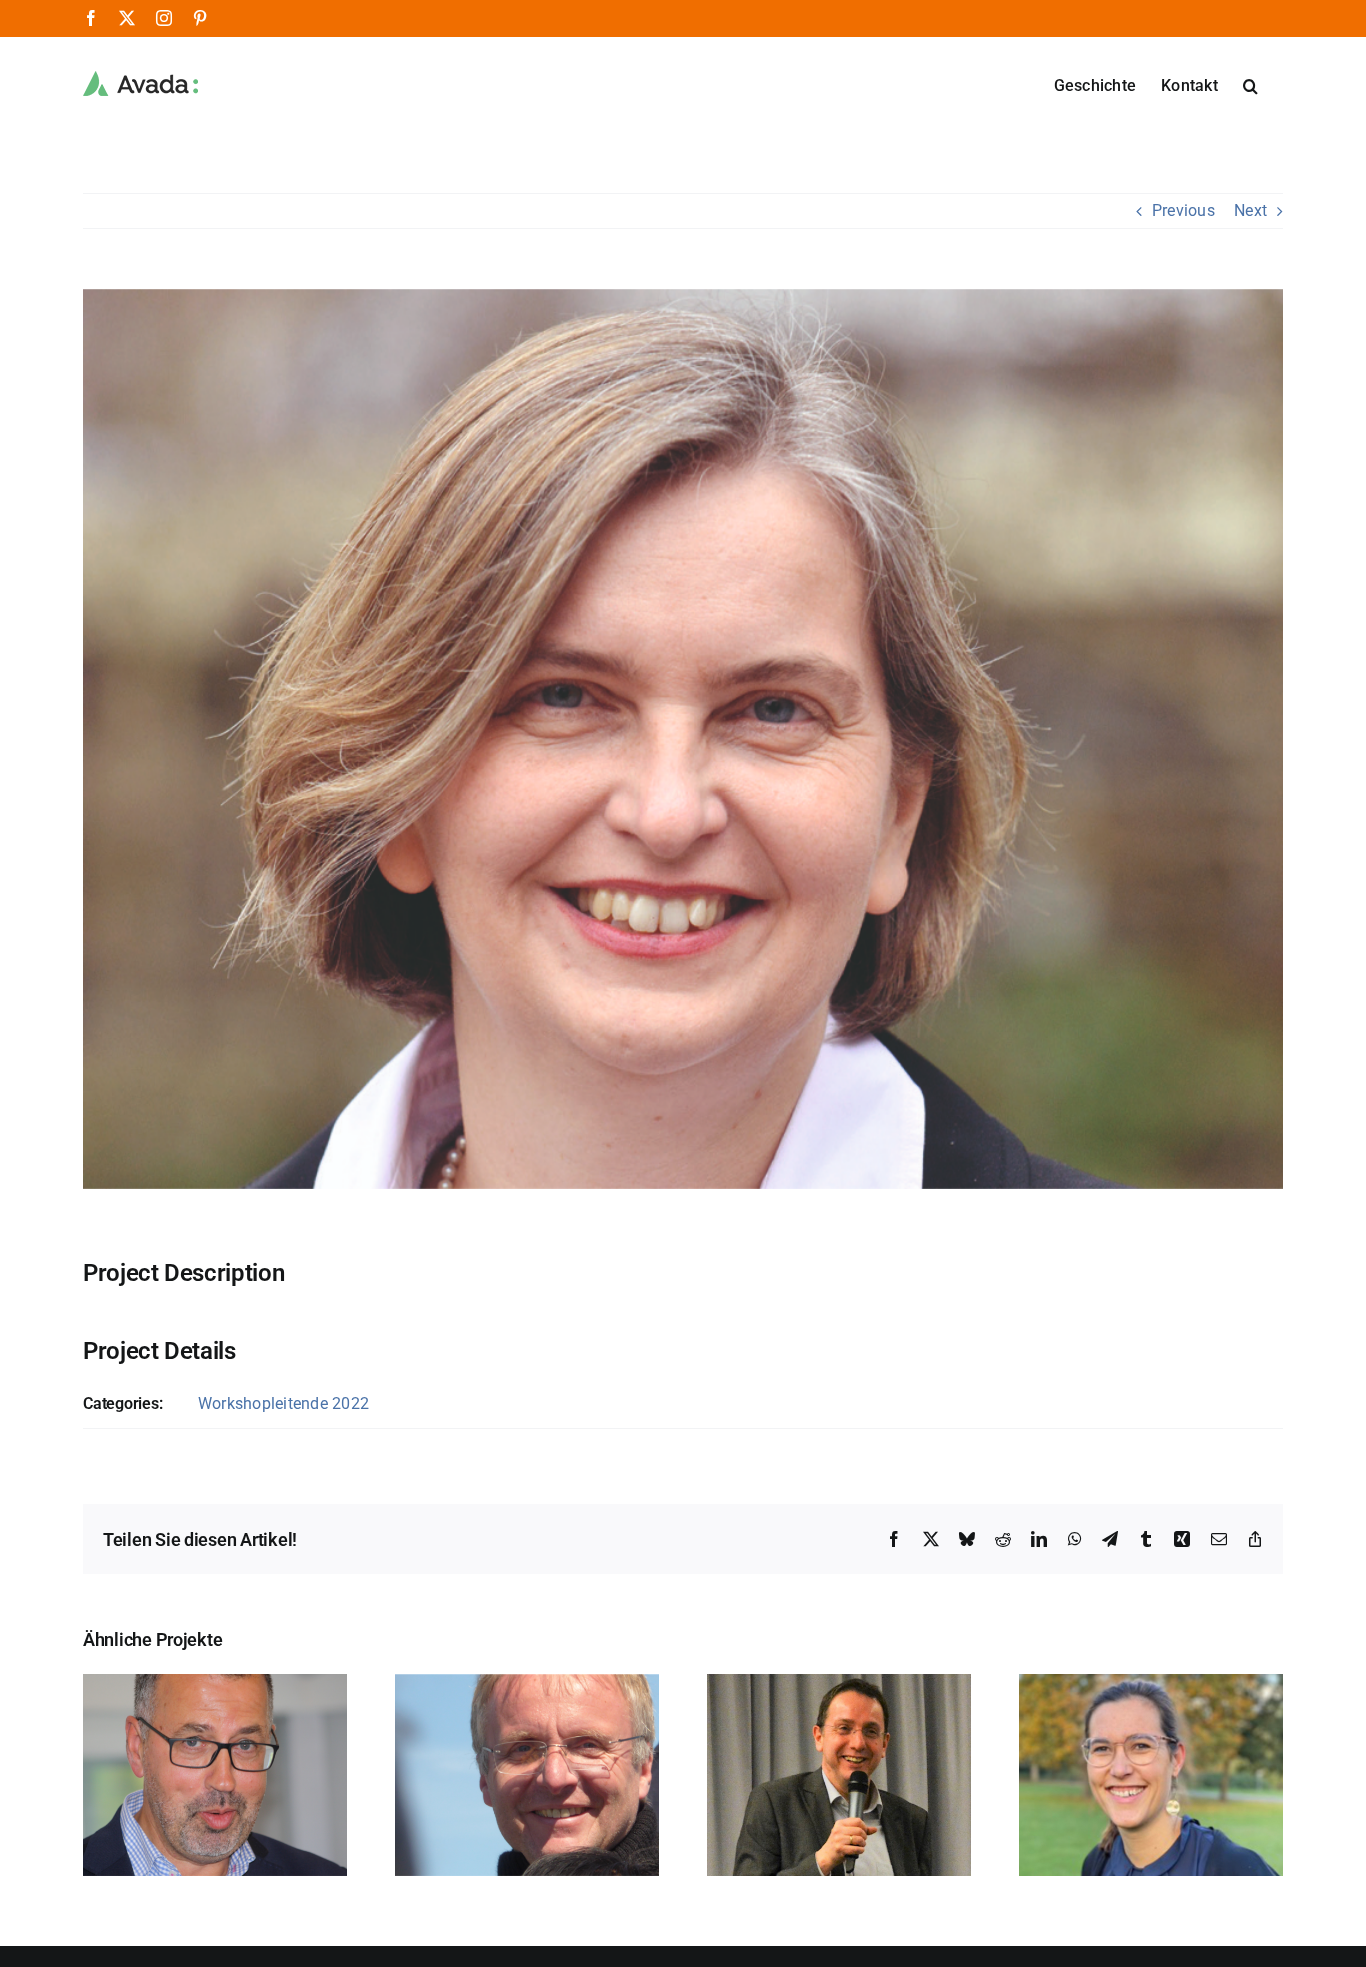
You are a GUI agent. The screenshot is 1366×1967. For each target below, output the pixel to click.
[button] (1250, 84)
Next (1250, 210)
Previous (1183, 210)
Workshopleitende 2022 (283, 1403)
